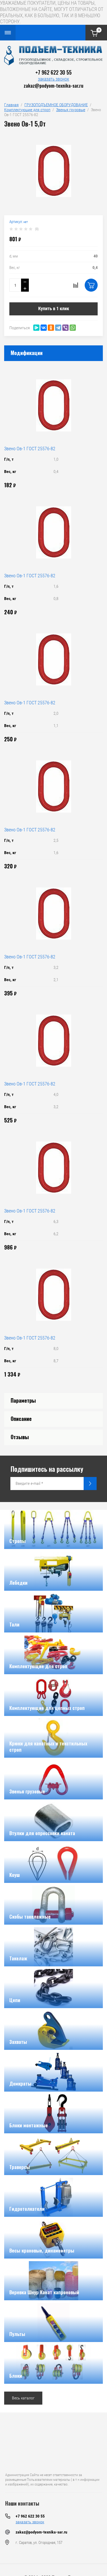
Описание (21, 1419)
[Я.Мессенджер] (36, 328)
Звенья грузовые (71, 110)
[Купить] (91, 285)
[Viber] (65, 328)
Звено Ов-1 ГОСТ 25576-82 (30, 449)
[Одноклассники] (51, 328)
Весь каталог (23, 2398)
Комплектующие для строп (27, 110)
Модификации (27, 353)
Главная (11, 105)
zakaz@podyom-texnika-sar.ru (53, 85)
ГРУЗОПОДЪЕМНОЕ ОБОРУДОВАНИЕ (56, 105)
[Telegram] (58, 328)
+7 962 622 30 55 (53, 72)
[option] (53, 171)
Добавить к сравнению (76, 285)
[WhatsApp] (73, 328)
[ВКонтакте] (44, 328)
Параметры (23, 1400)
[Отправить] (90, 1484)
